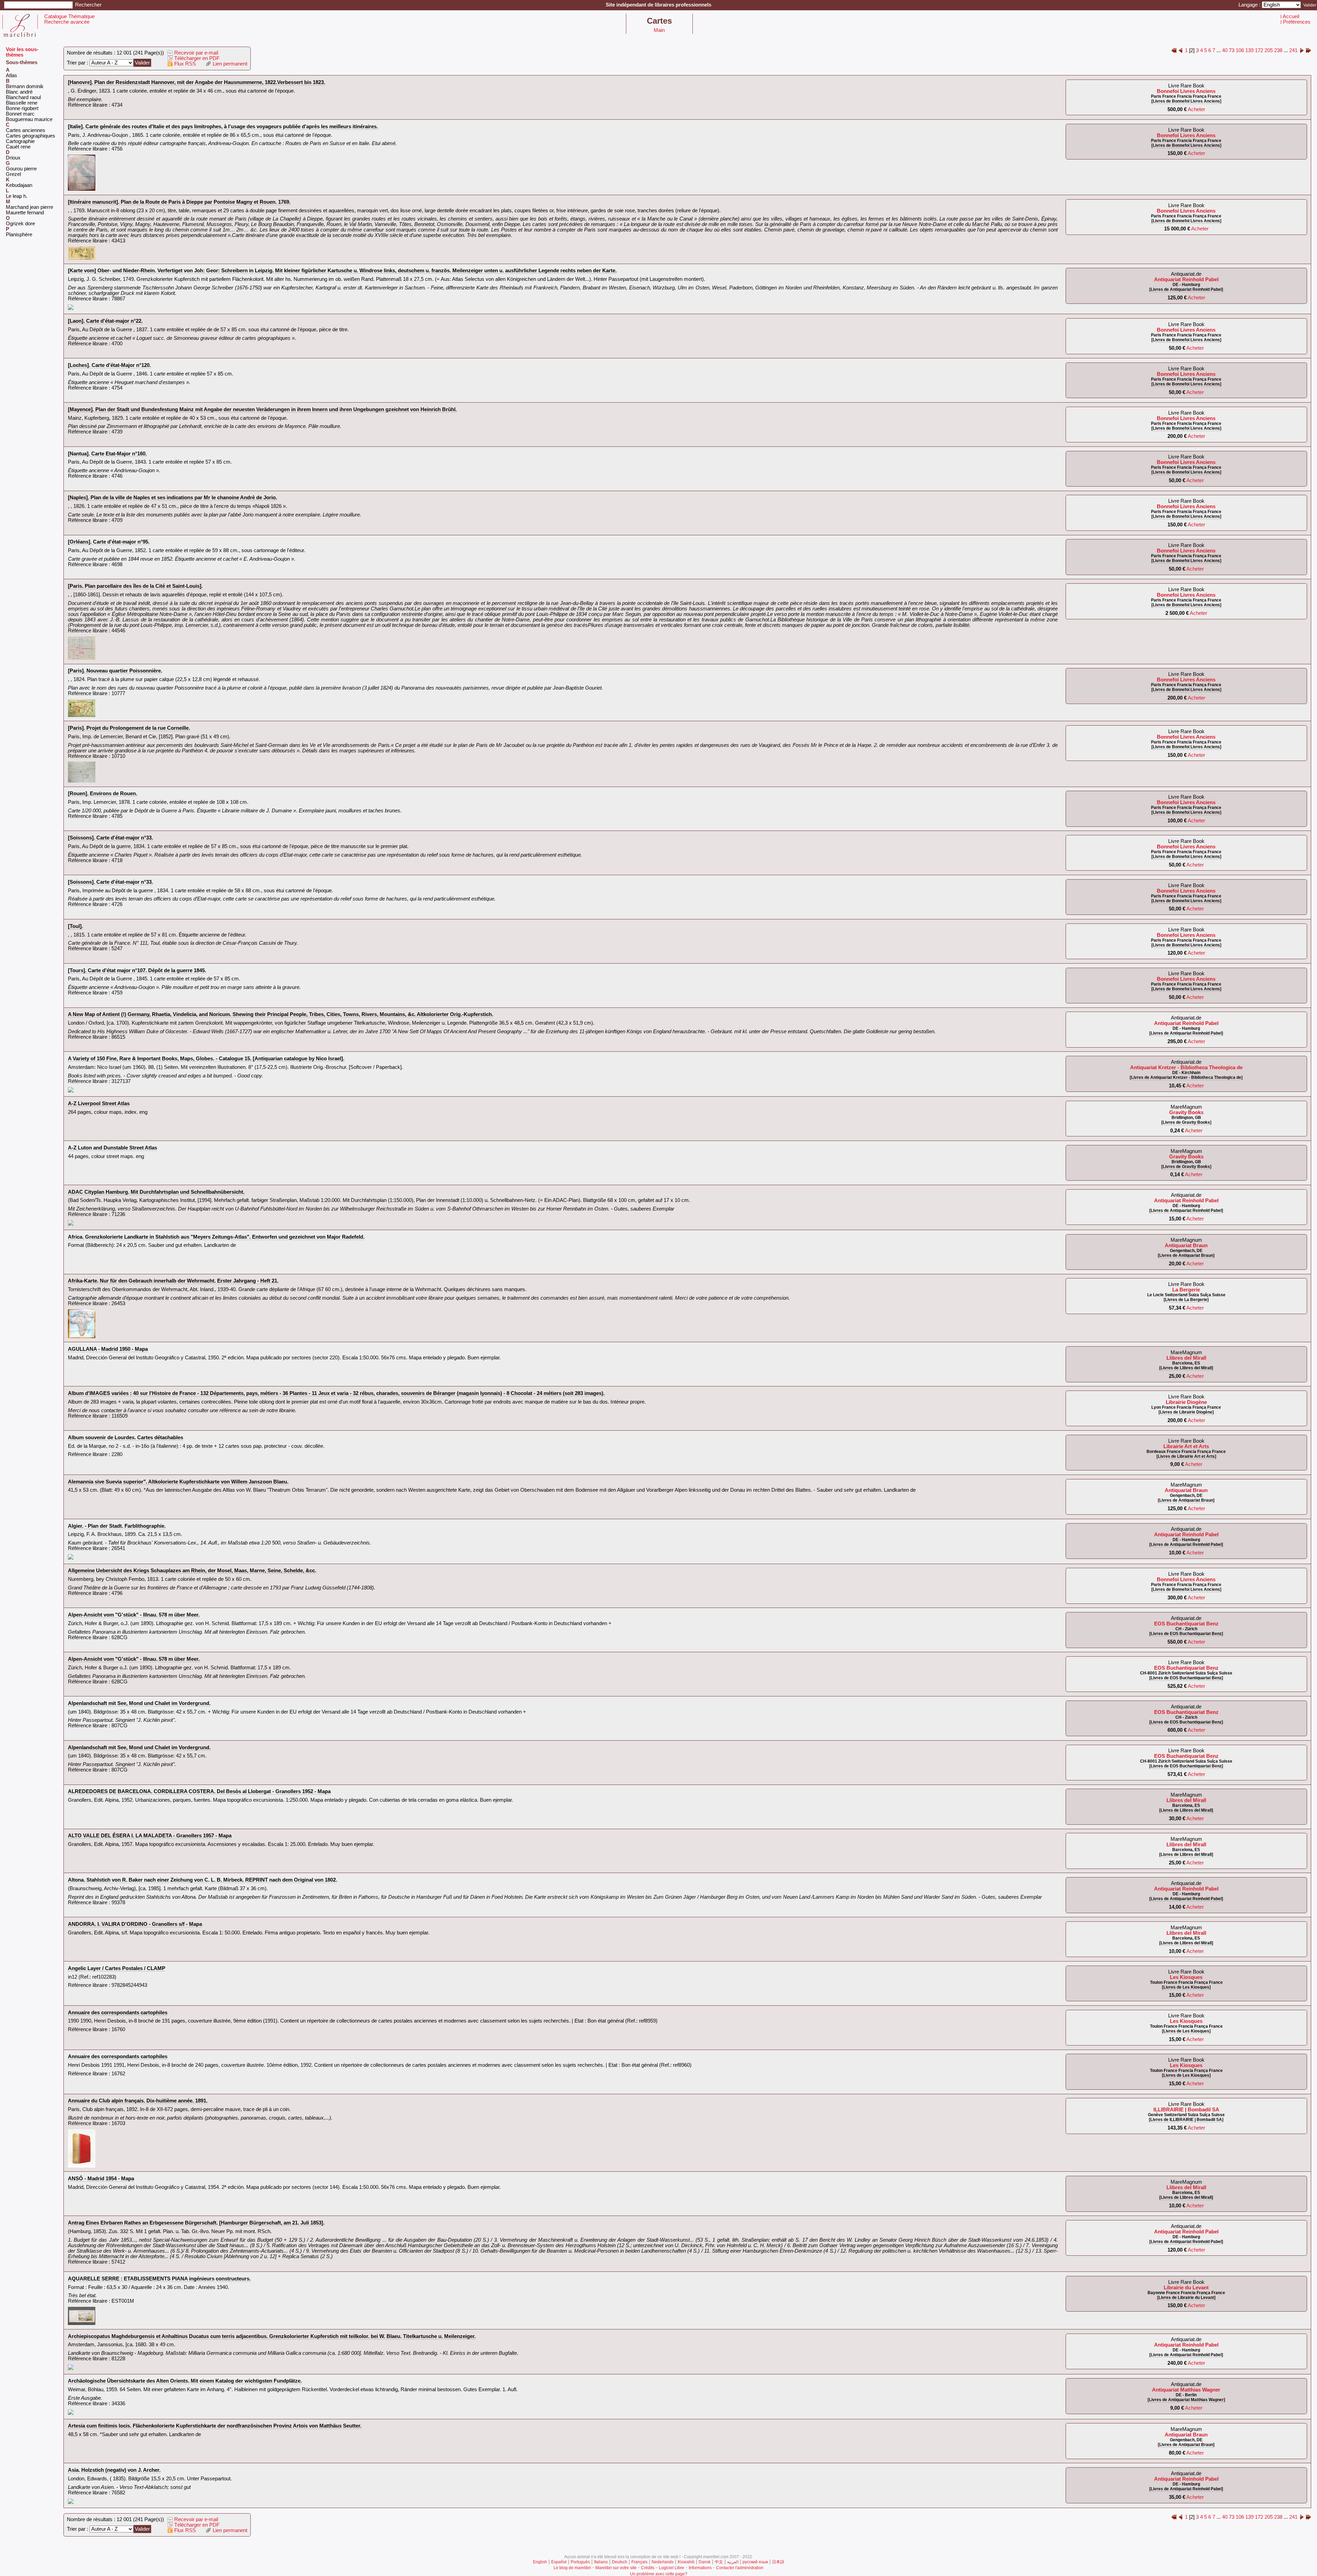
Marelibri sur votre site (616, 2568)
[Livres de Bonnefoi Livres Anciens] (1186, 101)
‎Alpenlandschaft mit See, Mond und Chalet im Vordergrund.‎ (139, 1703)
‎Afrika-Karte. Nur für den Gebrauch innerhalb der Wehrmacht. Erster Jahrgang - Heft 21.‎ (173, 1281)
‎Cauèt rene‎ (18, 147)
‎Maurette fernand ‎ (26, 213)
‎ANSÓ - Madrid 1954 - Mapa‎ (101, 2179)
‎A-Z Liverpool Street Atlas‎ (99, 1104)
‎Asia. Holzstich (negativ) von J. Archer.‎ (114, 2470)
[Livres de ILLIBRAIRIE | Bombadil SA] (1186, 2120)
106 (1240, 50)
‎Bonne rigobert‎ (22, 108)
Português (580, 2562)
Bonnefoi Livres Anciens (1186, 91)
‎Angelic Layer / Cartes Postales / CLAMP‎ (117, 1968)
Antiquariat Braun (1186, 1245)
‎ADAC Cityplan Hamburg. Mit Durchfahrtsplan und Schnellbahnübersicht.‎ (156, 1192)
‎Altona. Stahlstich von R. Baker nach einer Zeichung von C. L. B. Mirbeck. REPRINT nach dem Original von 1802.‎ (203, 1880)
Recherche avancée (67, 22)
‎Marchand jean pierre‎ (29, 207)
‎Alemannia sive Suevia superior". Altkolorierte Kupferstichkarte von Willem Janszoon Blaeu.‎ (178, 1482)
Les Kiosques (1186, 1977)
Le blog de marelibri (572, 2568)
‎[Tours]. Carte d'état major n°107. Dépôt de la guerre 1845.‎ (137, 970)
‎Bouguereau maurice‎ (29, 119)
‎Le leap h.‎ (17, 196)
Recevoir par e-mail (195, 53)
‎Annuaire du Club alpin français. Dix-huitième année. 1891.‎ (138, 2101)
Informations (700, 2568)
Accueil (1291, 16)
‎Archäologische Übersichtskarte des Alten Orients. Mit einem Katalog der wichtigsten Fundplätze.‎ (185, 2381)
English (540, 2562)
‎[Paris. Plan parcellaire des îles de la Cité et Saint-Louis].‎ (135, 586)
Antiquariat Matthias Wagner (1186, 2390)
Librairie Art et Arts (1186, 1446)
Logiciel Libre (672, 2568)
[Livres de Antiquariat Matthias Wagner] (1186, 2400)
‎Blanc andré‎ (19, 92)
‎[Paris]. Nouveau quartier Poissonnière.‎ (115, 671)
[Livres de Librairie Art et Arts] (1186, 1456)
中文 (719, 2562)
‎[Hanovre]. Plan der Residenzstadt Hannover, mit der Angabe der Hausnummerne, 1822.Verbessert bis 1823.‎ (197, 82)
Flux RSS (184, 64)
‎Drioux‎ (13, 158)
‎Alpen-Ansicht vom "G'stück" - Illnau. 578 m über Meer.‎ (134, 1615)
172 (1259, 50)
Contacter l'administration (740, 2568)
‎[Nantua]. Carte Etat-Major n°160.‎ (107, 454)
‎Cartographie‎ (20, 141)
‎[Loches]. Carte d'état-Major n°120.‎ (109, 365)
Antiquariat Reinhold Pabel (1186, 279)
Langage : (1250, 5)
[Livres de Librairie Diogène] (1186, 1412)
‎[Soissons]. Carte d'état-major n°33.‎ (110, 838)
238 (1278, 50)
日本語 (778, 2562)
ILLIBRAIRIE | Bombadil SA (1186, 2110)
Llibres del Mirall (1186, 1358)
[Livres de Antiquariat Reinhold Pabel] (1186, 289)
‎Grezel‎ (13, 174)
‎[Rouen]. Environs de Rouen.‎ (103, 794)
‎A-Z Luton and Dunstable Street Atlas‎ (112, 1148)
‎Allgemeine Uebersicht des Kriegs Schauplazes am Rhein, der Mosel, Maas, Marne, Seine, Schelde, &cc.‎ (192, 1571)
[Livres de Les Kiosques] (1186, 1987)
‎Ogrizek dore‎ (20, 224)
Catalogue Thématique (69, 16)
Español (559, 2562)
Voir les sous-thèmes (22, 52)
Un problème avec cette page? (659, 2574)
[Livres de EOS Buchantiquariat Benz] (1186, 1634)
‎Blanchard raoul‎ (23, 97)
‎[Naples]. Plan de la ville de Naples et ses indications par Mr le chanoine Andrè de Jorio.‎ (173, 498)
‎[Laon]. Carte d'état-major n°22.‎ (105, 321)
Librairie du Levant (1186, 2288)
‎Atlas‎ (11, 75)
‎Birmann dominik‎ (25, 86)
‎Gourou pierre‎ (21, 169)
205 (1269, 50)
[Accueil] (20, 35)
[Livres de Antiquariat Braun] (1186, 1255)
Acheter (1196, 109)
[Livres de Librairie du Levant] (1186, 2298)
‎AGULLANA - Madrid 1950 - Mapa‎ (108, 1349)
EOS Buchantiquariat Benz (1186, 1624)
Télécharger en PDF (196, 58)
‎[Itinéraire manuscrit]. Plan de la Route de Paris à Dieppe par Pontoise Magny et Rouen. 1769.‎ (179, 202)
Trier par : (78, 63)
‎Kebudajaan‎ (19, 185)
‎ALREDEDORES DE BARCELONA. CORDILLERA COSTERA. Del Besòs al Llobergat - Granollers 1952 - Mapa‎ (199, 1791)
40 (1225, 50)
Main (659, 30)
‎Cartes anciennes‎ (26, 130)
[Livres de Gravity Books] (1186, 1122)
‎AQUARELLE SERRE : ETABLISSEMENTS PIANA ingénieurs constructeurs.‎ (159, 2279)
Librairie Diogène (1186, 1402)
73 (1232, 50)
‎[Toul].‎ (75, 926)
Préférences (1297, 22)
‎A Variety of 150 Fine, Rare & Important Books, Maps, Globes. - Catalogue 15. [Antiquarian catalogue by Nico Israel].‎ (206, 1059)
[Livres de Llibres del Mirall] (1186, 1368)
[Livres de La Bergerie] (1186, 1300)
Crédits (648, 2568)
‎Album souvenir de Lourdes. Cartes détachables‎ (126, 1438)
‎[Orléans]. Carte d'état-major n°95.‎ (109, 542)
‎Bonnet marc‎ (20, 114)
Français (639, 2562)
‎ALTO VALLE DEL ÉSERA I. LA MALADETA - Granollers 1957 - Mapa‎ (150, 1836)
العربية (733, 2562)
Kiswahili (686, 2562)
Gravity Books (1186, 1112)
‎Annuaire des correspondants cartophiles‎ (118, 2013)
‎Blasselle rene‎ (22, 103)
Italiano (601, 2562)
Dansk (705, 2562)
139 (1249, 50)
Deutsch (620, 2562)
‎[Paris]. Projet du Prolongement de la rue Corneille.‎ (129, 728)
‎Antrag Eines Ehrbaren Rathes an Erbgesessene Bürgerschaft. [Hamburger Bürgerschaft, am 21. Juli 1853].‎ (196, 2223)
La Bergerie (1186, 1290)
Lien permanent (229, 64)
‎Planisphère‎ (19, 235)
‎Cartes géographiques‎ (31, 136)
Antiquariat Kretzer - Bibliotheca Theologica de (1186, 1068)
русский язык (755, 2562)
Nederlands (663, 2562)
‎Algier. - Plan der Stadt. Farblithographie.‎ (117, 1526)
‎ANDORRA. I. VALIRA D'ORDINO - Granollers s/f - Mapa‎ (135, 1924)
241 (1293, 50)
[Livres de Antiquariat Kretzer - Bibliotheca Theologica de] (1186, 1077)
